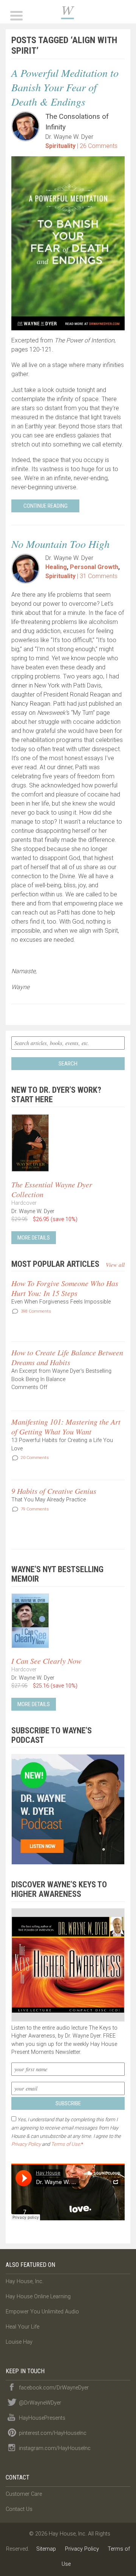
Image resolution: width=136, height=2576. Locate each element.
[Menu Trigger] (16, 15)
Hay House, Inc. (25, 2281)
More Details (34, 1238)
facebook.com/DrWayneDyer (54, 2388)
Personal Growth (94, 567)
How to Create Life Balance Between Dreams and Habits (67, 1357)
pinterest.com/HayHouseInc (53, 2433)
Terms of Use (66, 2144)
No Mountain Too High (60, 544)
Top (127, 2566)
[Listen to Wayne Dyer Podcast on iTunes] (68, 1809)
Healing (56, 567)
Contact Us (19, 2509)
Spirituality (60, 146)
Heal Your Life (22, 2327)
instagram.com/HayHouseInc (55, 2448)
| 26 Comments (97, 146)
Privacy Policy (26, 2144)
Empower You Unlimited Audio (42, 2312)
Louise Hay (19, 2342)
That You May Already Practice (49, 1500)
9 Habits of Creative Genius (54, 1491)
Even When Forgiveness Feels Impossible (61, 1302)
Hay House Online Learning (38, 2297)
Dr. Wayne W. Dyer (68, 12)
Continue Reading (46, 506)
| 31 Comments (97, 576)
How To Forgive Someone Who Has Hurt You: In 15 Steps (65, 1288)
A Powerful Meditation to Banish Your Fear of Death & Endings (65, 87)
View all (115, 1265)
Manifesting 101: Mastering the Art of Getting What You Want (66, 1426)
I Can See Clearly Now (46, 1661)
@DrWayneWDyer (40, 2403)
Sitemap (46, 2549)
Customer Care (24, 2494)
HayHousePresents (42, 2418)
